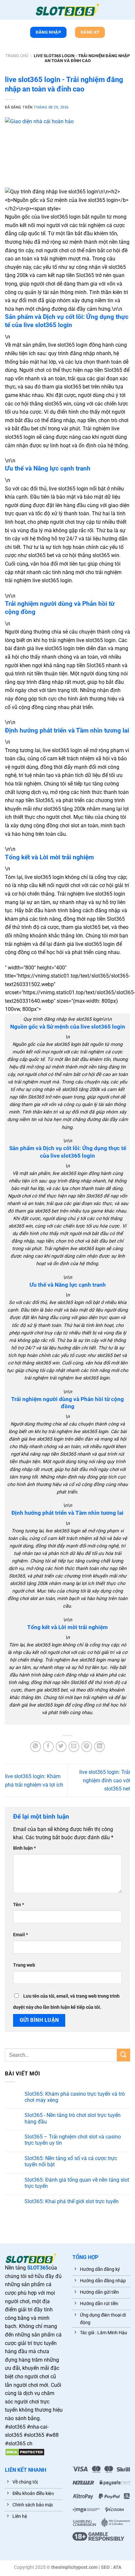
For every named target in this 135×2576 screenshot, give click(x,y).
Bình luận (24, 1848)
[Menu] (8, 11)
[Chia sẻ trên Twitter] (61, 1747)
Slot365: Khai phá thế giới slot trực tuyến (72, 2201)
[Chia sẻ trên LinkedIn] (99, 1747)
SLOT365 (38, 2268)
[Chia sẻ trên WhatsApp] (36, 1747)
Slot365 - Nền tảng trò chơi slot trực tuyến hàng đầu (73, 2118)
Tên (19, 1905)
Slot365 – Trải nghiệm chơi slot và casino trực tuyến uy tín (73, 2140)
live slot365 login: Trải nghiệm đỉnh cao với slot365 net (105, 1780)
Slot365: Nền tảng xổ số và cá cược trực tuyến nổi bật (71, 2161)
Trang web (24, 1965)
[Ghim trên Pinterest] (87, 1747)
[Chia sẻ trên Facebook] (48, 1747)
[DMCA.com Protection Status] (25, 2452)
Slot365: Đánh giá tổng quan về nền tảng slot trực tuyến (77, 2183)
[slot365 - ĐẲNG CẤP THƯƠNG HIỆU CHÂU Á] (67, 10)
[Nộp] (124, 2055)
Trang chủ (17, 56)
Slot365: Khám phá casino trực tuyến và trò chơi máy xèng (75, 2097)
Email (20, 1935)
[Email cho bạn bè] (74, 1747)
